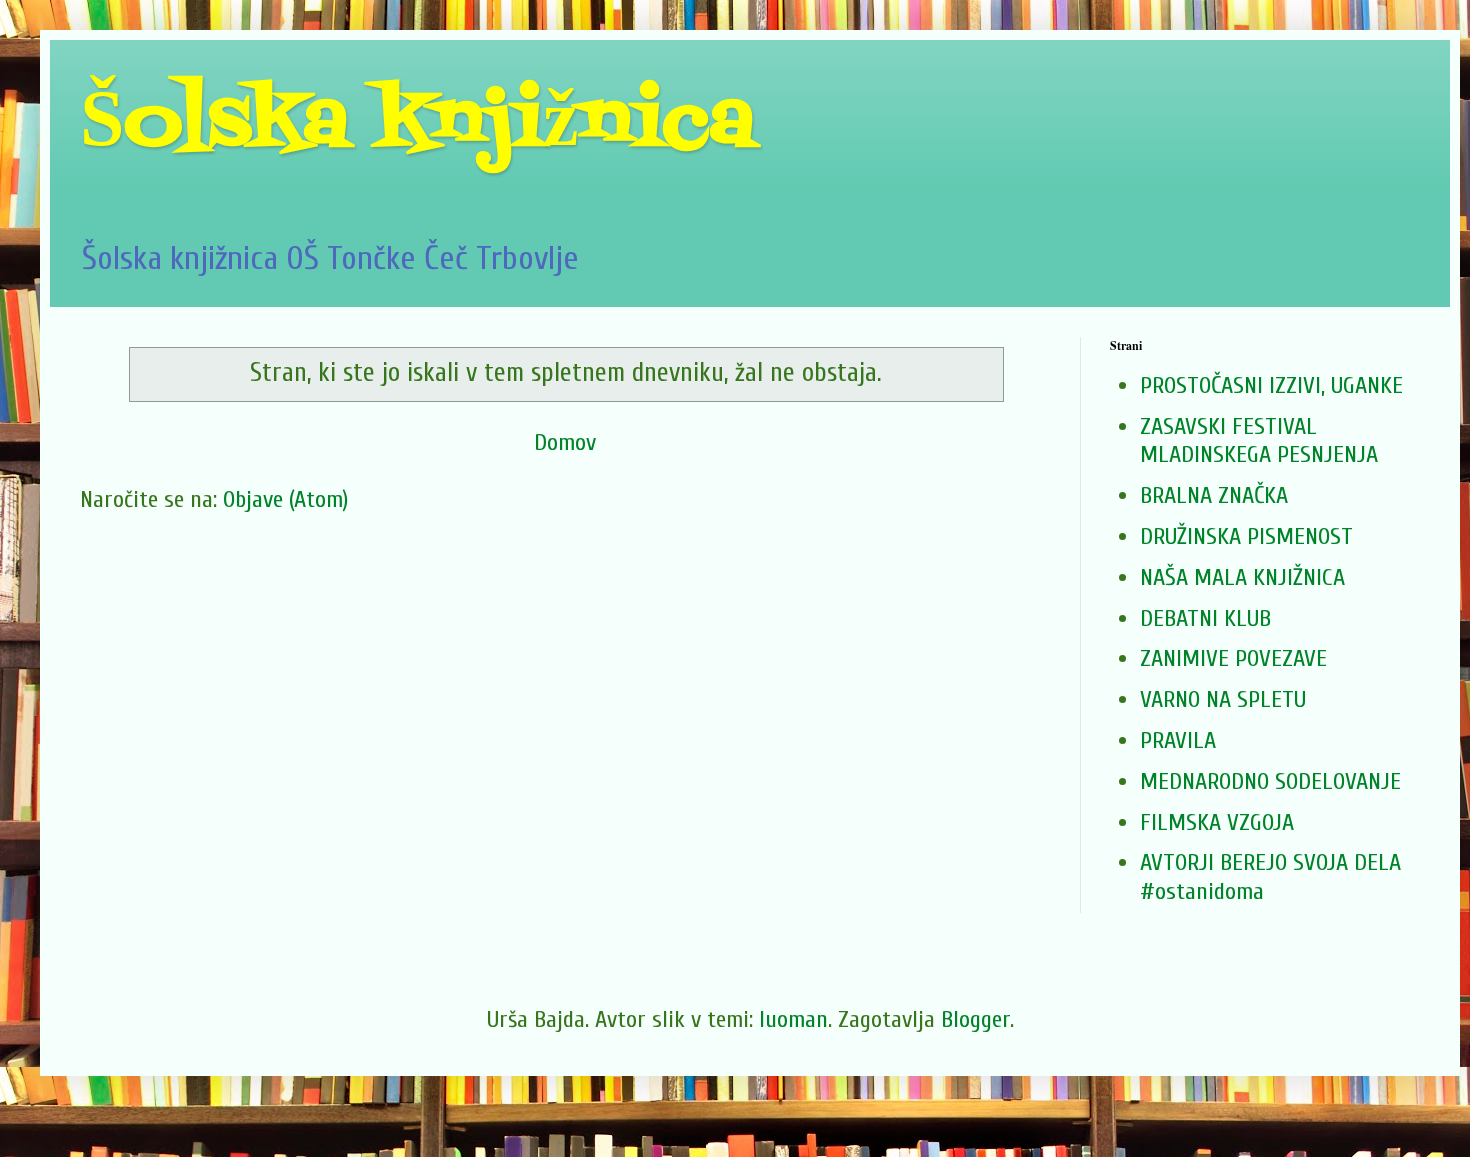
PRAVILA (1178, 740)
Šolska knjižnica (417, 124)
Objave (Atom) (285, 499)
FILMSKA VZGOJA (1217, 822)
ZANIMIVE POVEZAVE (1233, 658)
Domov (565, 442)
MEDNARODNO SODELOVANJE (1270, 781)
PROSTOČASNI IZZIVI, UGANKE (1271, 385)
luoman (793, 1019)
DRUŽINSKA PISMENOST (1246, 536)
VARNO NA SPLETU (1223, 699)
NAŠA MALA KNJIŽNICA (1242, 577)
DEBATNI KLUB (1205, 618)
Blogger (975, 1019)
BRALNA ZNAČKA (1214, 495)
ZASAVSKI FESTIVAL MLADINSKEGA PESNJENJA (1259, 441)
